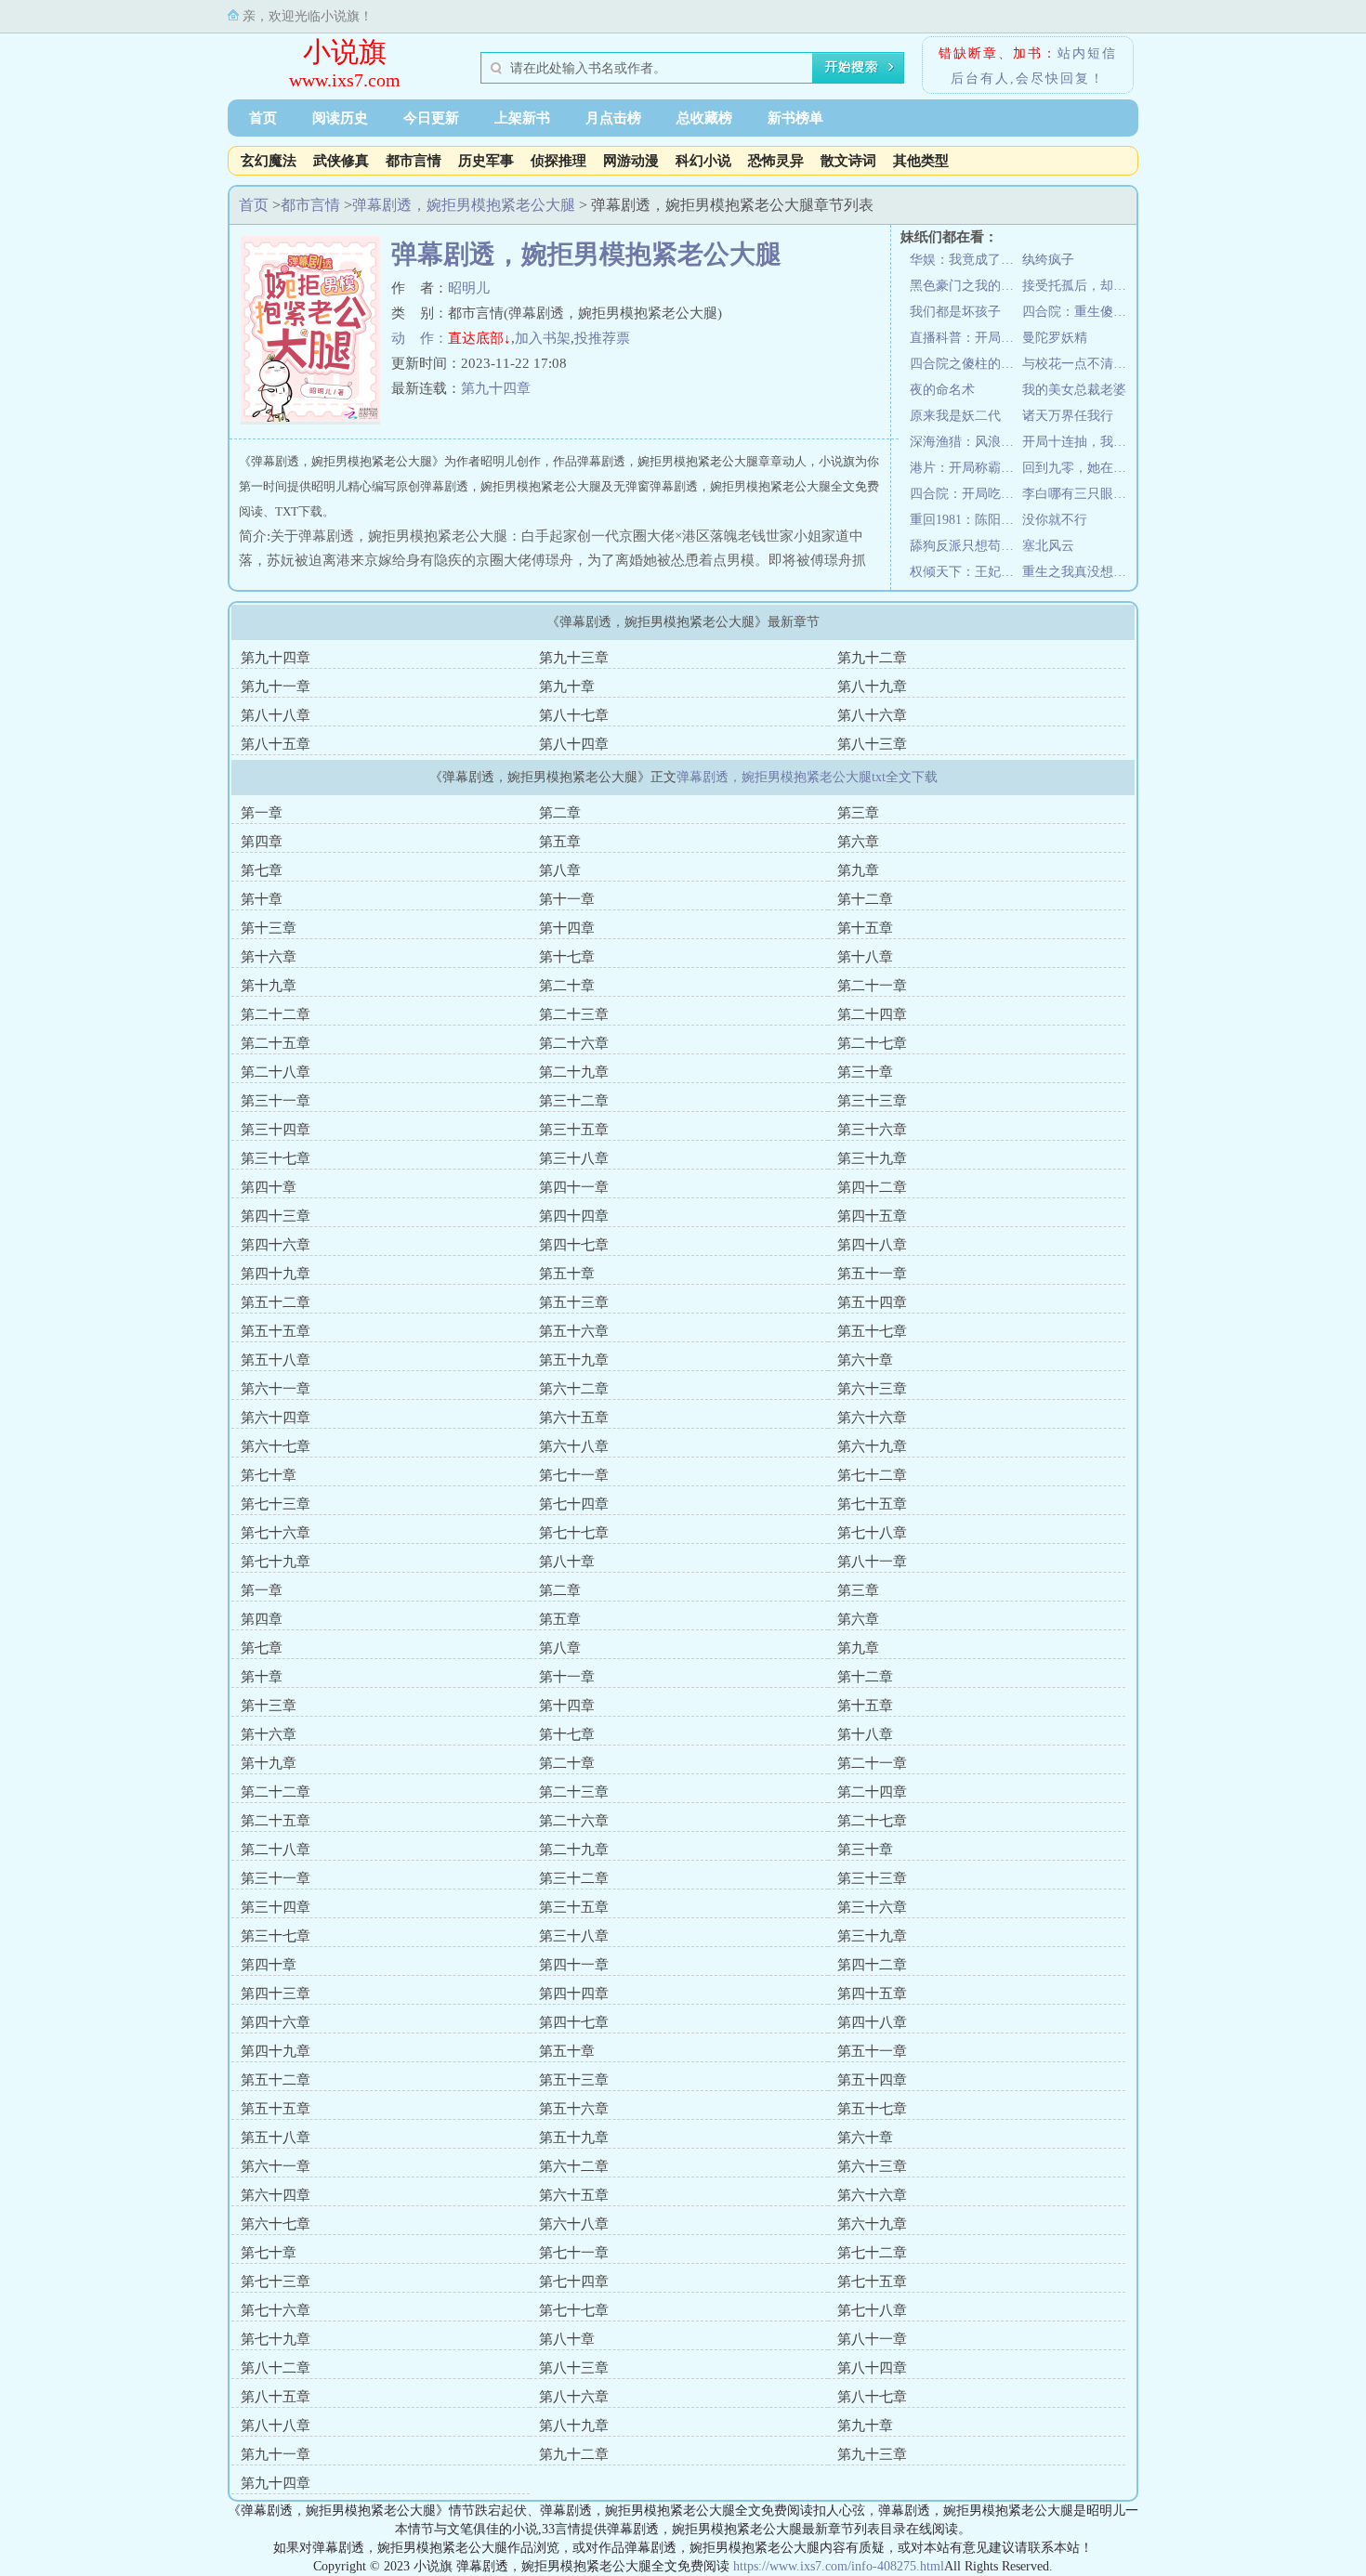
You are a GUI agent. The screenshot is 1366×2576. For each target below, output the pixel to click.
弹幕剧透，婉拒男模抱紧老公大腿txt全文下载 (807, 777)
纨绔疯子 (1048, 260)
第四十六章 (276, 1245)
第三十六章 (872, 1130)
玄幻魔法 (269, 161)
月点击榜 (613, 118)
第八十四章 (574, 744)
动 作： (420, 338)
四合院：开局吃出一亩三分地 (966, 494)
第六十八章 (574, 1446)
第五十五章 (276, 1331)
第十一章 (567, 899)
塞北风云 (1048, 546)
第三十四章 (276, 1130)
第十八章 (865, 957)
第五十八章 (276, 1360)
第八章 (560, 870)
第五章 (560, 842)
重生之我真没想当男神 (1078, 572)
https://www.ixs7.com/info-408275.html (839, 2566)
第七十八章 (872, 1533)
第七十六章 (276, 1533)
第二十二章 (276, 1014)
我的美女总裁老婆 (1074, 390)
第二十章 (567, 986)
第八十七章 (574, 715)
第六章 (858, 842)
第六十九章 (872, 1446)
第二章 (560, 813)
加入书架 (543, 338)
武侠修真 (341, 161)
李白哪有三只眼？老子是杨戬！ (1078, 494)
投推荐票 (602, 338)
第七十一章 (574, 1475)
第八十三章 (872, 744)
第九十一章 (276, 686)
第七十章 (269, 1475)
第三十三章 (872, 1101)
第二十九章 (574, 1072)
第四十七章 (574, 1245)
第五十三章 (574, 1302)
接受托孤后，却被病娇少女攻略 (1078, 286)
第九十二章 (872, 658)
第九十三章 (574, 658)
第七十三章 (276, 1504)
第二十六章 (574, 1043)
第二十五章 (276, 1043)
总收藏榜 (704, 118)
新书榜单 (795, 118)
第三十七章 (276, 1158)
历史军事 (486, 161)
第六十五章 (574, 1418)
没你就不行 (1055, 520)
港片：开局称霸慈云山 (966, 468)
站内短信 (1087, 53)
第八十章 (567, 1562)
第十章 (262, 899)
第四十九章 (276, 1274)
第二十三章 (574, 1014)
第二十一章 (872, 986)
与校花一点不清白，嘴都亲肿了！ (1078, 364)
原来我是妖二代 (955, 416)
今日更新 (431, 118)
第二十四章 (872, 1014)
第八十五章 (276, 744)
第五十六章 (574, 1331)
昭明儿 (469, 288)
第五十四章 (872, 1302)
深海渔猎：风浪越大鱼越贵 (966, 442)
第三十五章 (574, 1130)
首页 (263, 118)
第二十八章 (276, 1072)
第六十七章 (276, 1446)
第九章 (858, 870)
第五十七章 (872, 1331)
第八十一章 (872, 1562)
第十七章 (567, 957)
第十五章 (865, 928)
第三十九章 (872, 1158)
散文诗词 (848, 161)
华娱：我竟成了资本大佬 (966, 260)
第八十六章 (872, 715)
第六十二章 (574, 1389)
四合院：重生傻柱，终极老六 (1078, 312)
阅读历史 (340, 118)
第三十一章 (276, 1101)
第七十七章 (574, 1533)
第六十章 (865, 1360)
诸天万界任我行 (1068, 416)
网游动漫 (631, 161)
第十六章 (269, 957)
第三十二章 (574, 1101)
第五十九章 (574, 1360)
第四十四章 (574, 1216)
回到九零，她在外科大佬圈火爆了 (1078, 468)
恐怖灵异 (776, 161)
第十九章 (269, 986)
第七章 (262, 870)
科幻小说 (703, 161)
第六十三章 (872, 1389)
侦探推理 (558, 161)
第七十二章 (872, 1475)
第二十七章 (872, 1043)
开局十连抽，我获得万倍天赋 (1078, 442)
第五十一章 (872, 1274)
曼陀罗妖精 (1055, 338)
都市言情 (414, 161)
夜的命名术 (942, 390)
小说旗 (345, 52)
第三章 (858, 813)
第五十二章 (276, 1302)
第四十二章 (872, 1187)
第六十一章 (276, 1389)
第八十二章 (276, 2368)
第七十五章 (872, 1504)
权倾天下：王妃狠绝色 (966, 572)
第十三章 (269, 928)
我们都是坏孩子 (955, 312)
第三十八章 (574, 1158)
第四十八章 (872, 1245)
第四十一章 (574, 1187)
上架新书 (522, 118)
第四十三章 (276, 1216)
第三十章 (865, 1072)
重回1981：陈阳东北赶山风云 (966, 520)
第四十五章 (872, 1216)
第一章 (262, 813)
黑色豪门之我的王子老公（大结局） (966, 286)
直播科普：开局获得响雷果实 (966, 338)
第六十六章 (872, 1418)
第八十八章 (276, 715)
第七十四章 (574, 1504)
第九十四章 (496, 388)
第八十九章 (872, 686)
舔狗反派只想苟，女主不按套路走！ (966, 546)
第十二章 (865, 899)
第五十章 (567, 1274)
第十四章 (567, 928)
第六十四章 (276, 1418)
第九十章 (567, 686)
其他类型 (921, 161)
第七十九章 (276, 1562)
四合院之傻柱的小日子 (966, 364)
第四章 (262, 842)
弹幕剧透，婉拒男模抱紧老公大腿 (464, 205)
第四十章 (269, 1187)
